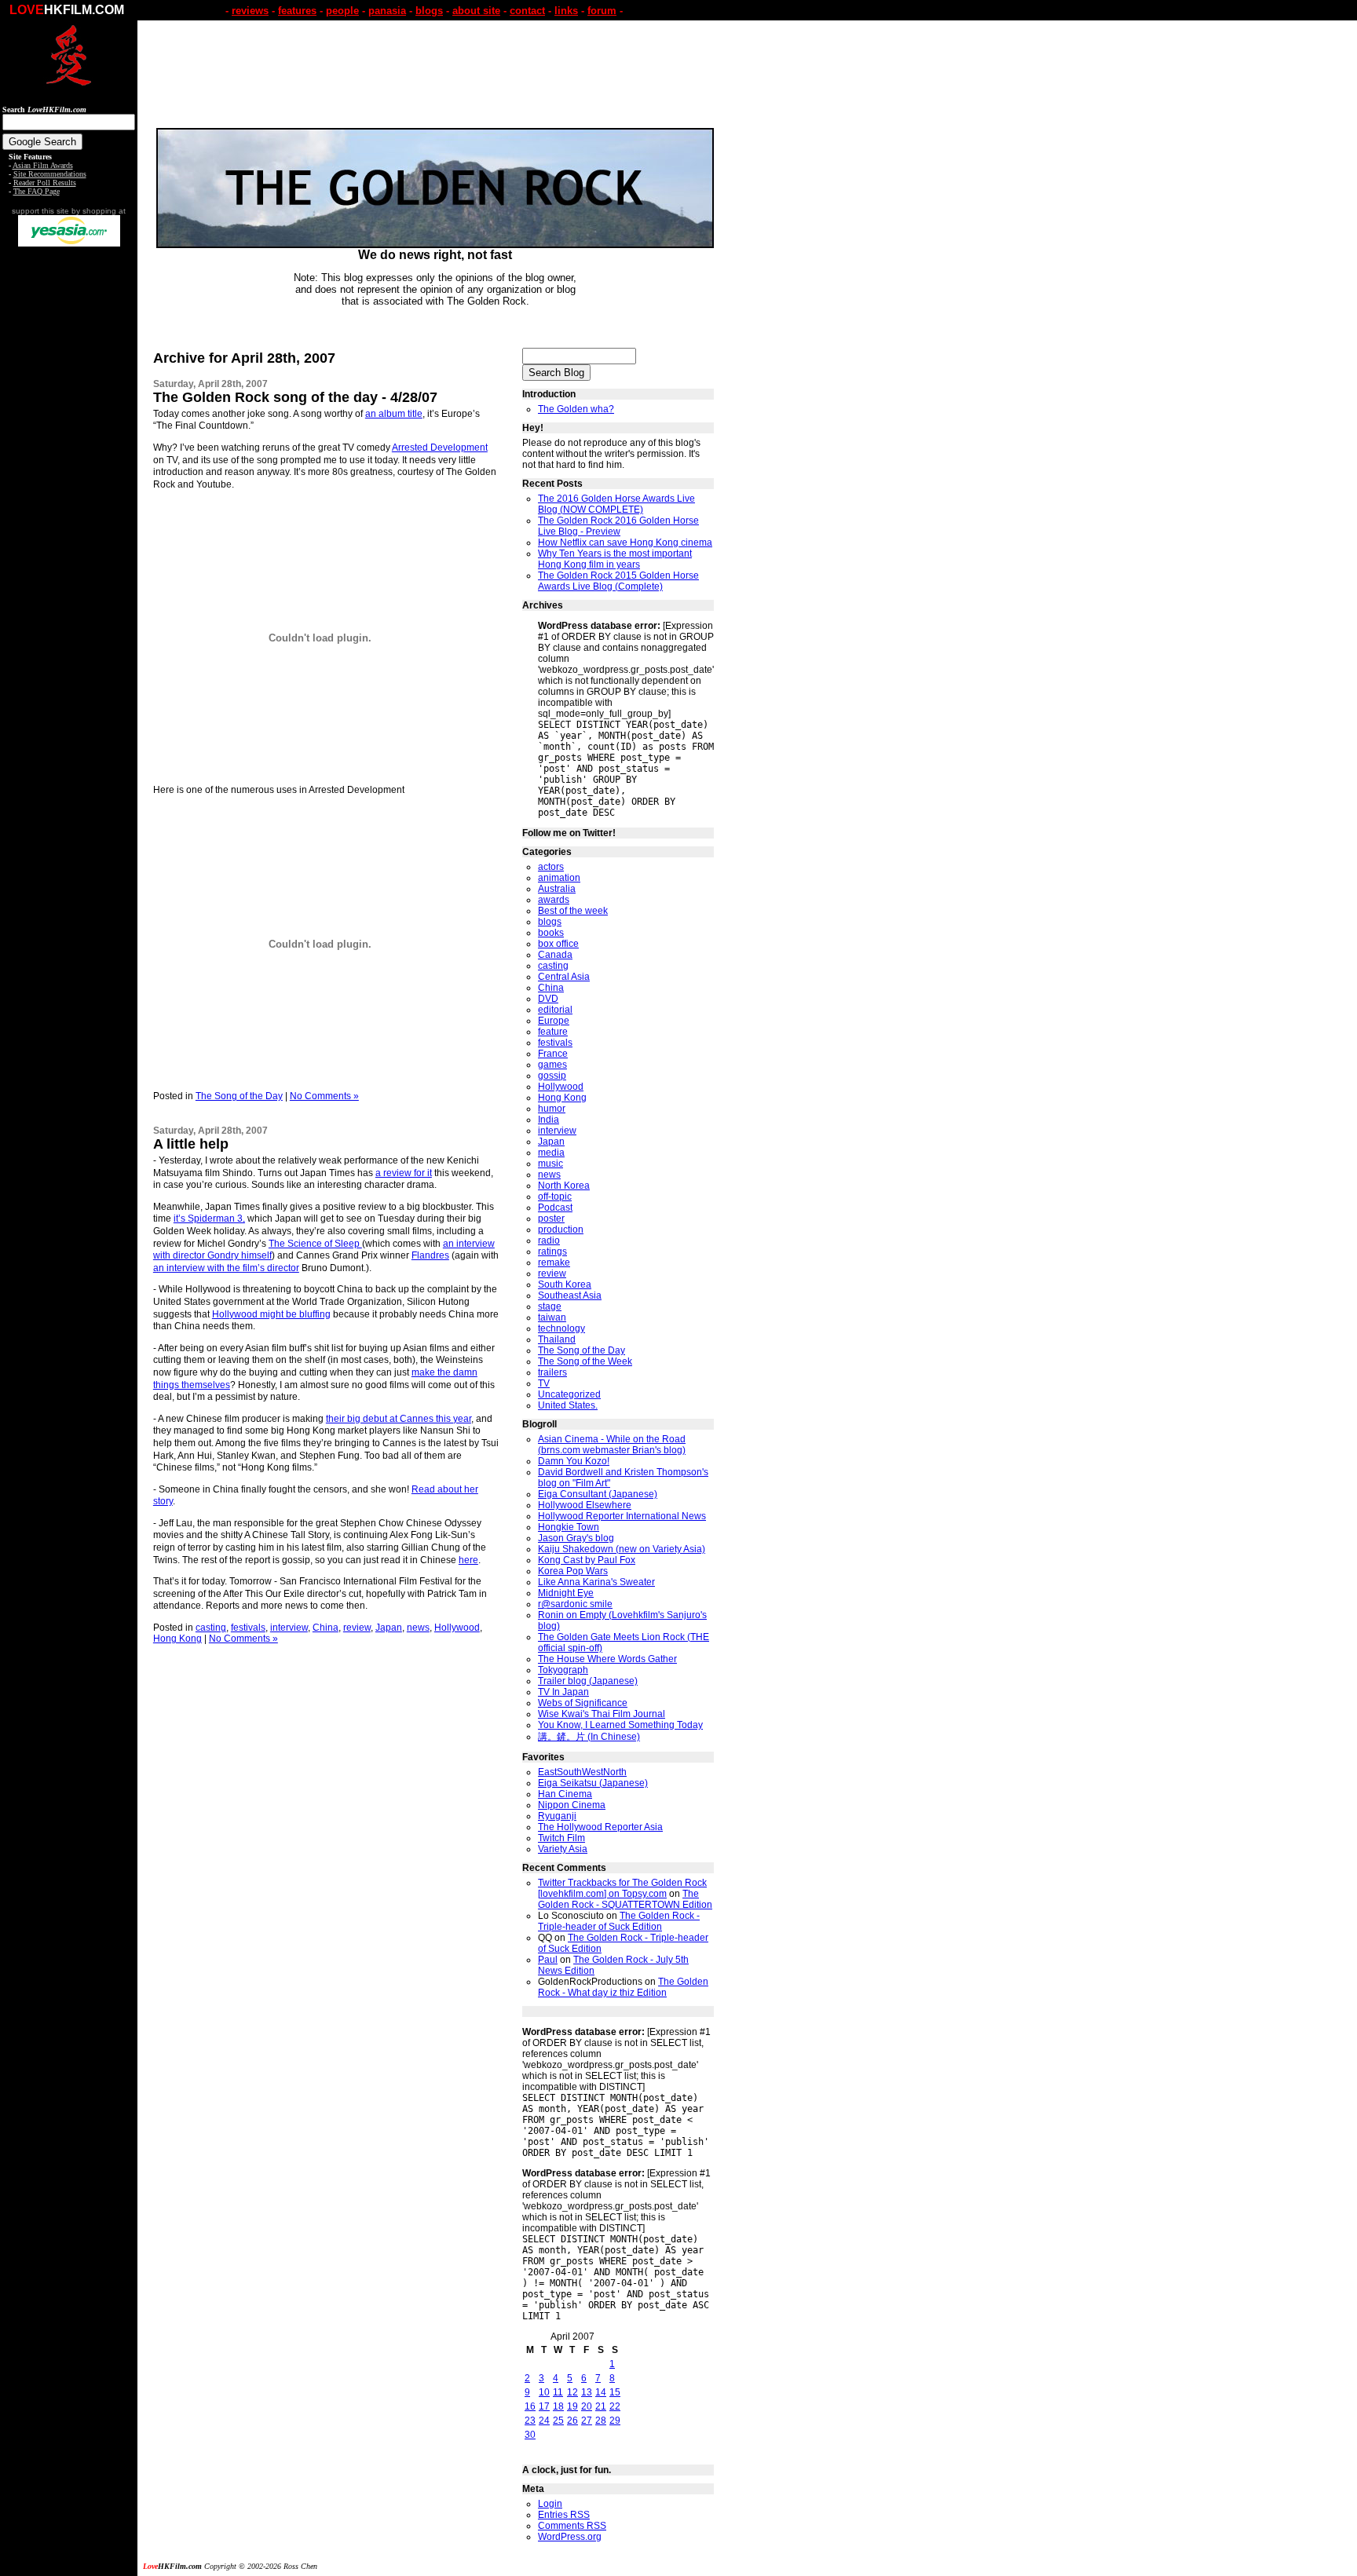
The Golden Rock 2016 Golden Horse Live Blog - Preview (618, 526)
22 (615, 2406)
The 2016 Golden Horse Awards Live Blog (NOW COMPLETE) (616, 504)
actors (551, 867)
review (357, 1628)
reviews (250, 11)
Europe (554, 1021)
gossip (552, 1076)
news (418, 1628)
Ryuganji (557, 1816)
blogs (429, 11)
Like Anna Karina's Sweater (596, 1582)
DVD (548, 999)
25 (558, 2421)
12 (572, 2392)
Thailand (557, 1339)
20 (587, 2406)
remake (554, 1262)
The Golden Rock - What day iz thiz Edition (623, 1987)
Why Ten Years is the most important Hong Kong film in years (615, 559)
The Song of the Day (239, 1096)
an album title (394, 414)
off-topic (555, 1197)
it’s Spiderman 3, (209, 1219)
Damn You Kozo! (574, 1461)
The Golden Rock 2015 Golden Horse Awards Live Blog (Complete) (618, 581)
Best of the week (573, 911)
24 (544, 2421)
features (297, 11)
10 (544, 2392)
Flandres (430, 1255)
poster (551, 1219)
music (550, 1164)
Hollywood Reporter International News (622, 1516)
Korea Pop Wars (573, 1571)
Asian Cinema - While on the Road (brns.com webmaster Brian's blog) (612, 1445)
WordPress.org (570, 2537)
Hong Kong (177, 1639)
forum (602, 11)
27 (587, 2421)
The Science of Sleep (315, 1244)
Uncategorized (569, 1394)
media (551, 1153)
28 (601, 2421)
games (552, 1065)
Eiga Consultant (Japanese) (598, 1494)
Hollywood (457, 1628)
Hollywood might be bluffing (271, 1314)
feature (553, 1032)
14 (601, 2392)
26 (572, 2421)
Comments (572, 2526)
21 (601, 2406)
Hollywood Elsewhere (585, 1505)
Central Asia (564, 977)
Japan (389, 1628)
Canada (555, 955)
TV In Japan (563, 1692)
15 (615, 2392)
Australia (557, 889)
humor (552, 1109)
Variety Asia (563, 1849)
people (342, 11)
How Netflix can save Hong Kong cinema (625, 543)
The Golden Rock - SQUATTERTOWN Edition (625, 1899)
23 (530, 2421)
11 (558, 2392)
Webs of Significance (583, 1703)
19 (572, 2406)
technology (561, 1328)
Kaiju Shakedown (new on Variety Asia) (622, 1549)
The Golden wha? (576, 409)
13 (587, 2392)
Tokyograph (563, 1670)
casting (211, 1628)
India (549, 1120)
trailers (552, 1372)
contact (527, 11)
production (561, 1230)
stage (550, 1306)
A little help (191, 1144)
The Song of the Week (585, 1361)
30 (530, 2435)
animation (559, 878)
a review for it (404, 1173)
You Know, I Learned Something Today (620, 1725)
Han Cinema (565, 1794)
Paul (548, 1960)
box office (558, 944)
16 (530, 2406)
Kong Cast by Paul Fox (587, 1560)
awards (554, 900)
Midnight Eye (566, 1593)
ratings (552, 1251)
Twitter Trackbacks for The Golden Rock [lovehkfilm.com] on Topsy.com (622, 1888)
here (468, 1560)
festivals (248, 1628)
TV (544, 1383)
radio (549, 1240)
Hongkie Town (569, 1527)
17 (544, 2406)
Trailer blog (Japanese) (588, 1681)
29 (615, 2421)
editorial (555, 1010)
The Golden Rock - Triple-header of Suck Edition (619, 1921)
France (553, 1054)
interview (289, 1628)
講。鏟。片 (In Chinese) (589, 1737)
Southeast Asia (570, 1295)
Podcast (555, 1208)
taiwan (552, 1317)
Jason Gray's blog (576, 1538)
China (326, 1628)
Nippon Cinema (572, 1805)
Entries (564, 2515)
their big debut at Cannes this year (399, 1419)
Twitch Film (561, 1838)
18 (558, 2406)
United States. (568, 1405)
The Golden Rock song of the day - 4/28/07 (295, 397)
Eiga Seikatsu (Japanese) (593, 1783)
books (551, 933)
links (566, 11)
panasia (387, 11)
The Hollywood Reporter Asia (600, 1827)
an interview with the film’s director (226, 1268)
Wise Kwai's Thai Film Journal (602, 1714)
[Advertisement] (69, 493)
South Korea (565, 1284)
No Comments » (324, 1096)
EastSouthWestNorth (582, 1772)
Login (550, 2504)
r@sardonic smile (575, 1604)
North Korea (564, 1186)
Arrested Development (440, 448)
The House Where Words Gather (607, 1659)
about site (476, 11)
